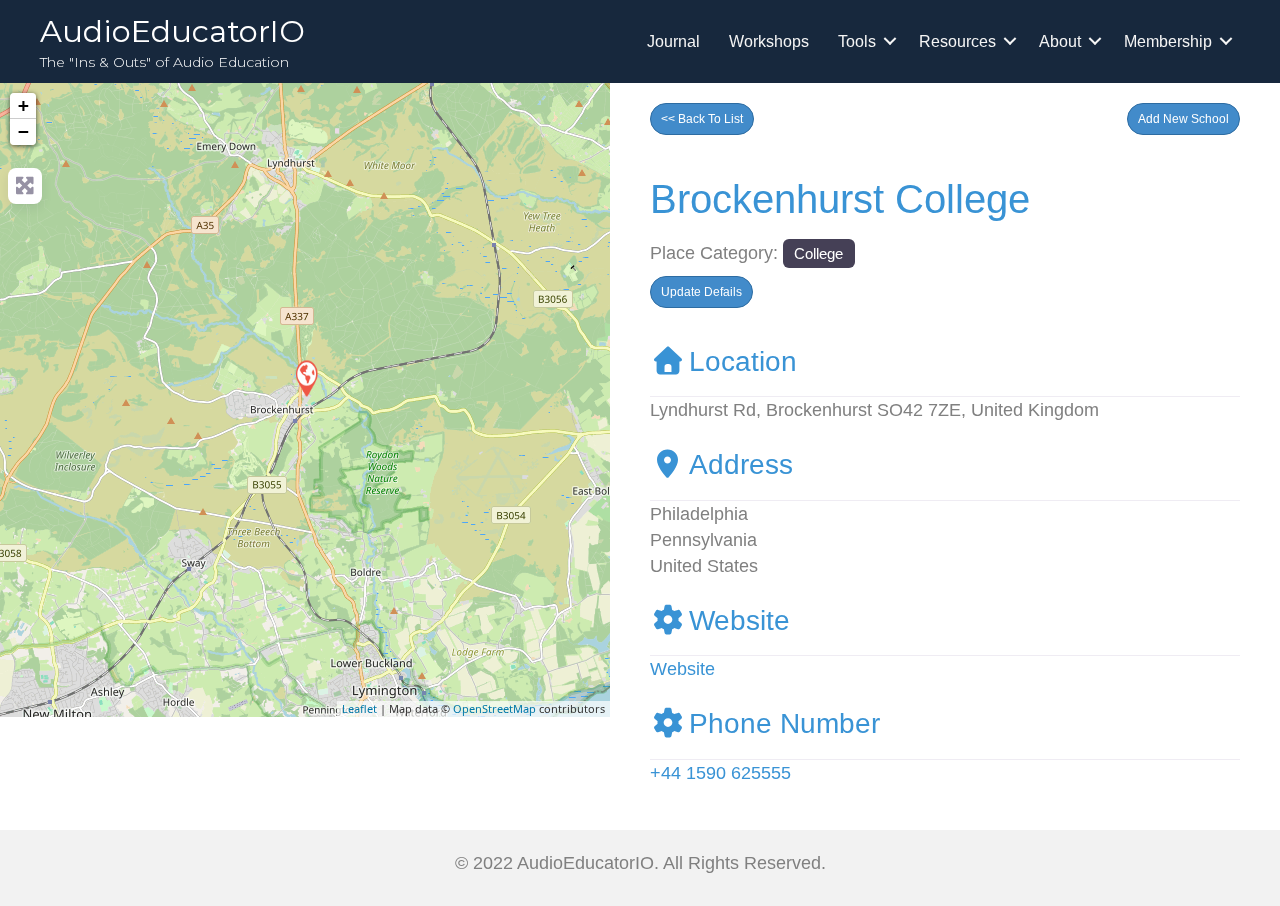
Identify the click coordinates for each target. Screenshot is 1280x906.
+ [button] (23, 105)
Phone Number (784, 723)
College (818, 253)
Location (743, 361)
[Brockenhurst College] (306, 377)
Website (739, 620)
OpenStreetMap (494, 708)
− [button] (23, 131)
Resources (957, 41)
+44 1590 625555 (720, 773)
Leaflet (359, 708)
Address (741, 464)
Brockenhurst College (840, 199)
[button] (1183, 119)
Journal (673, 41)
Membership (1168, 41)
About (1060, 41)
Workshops (769, 41)
